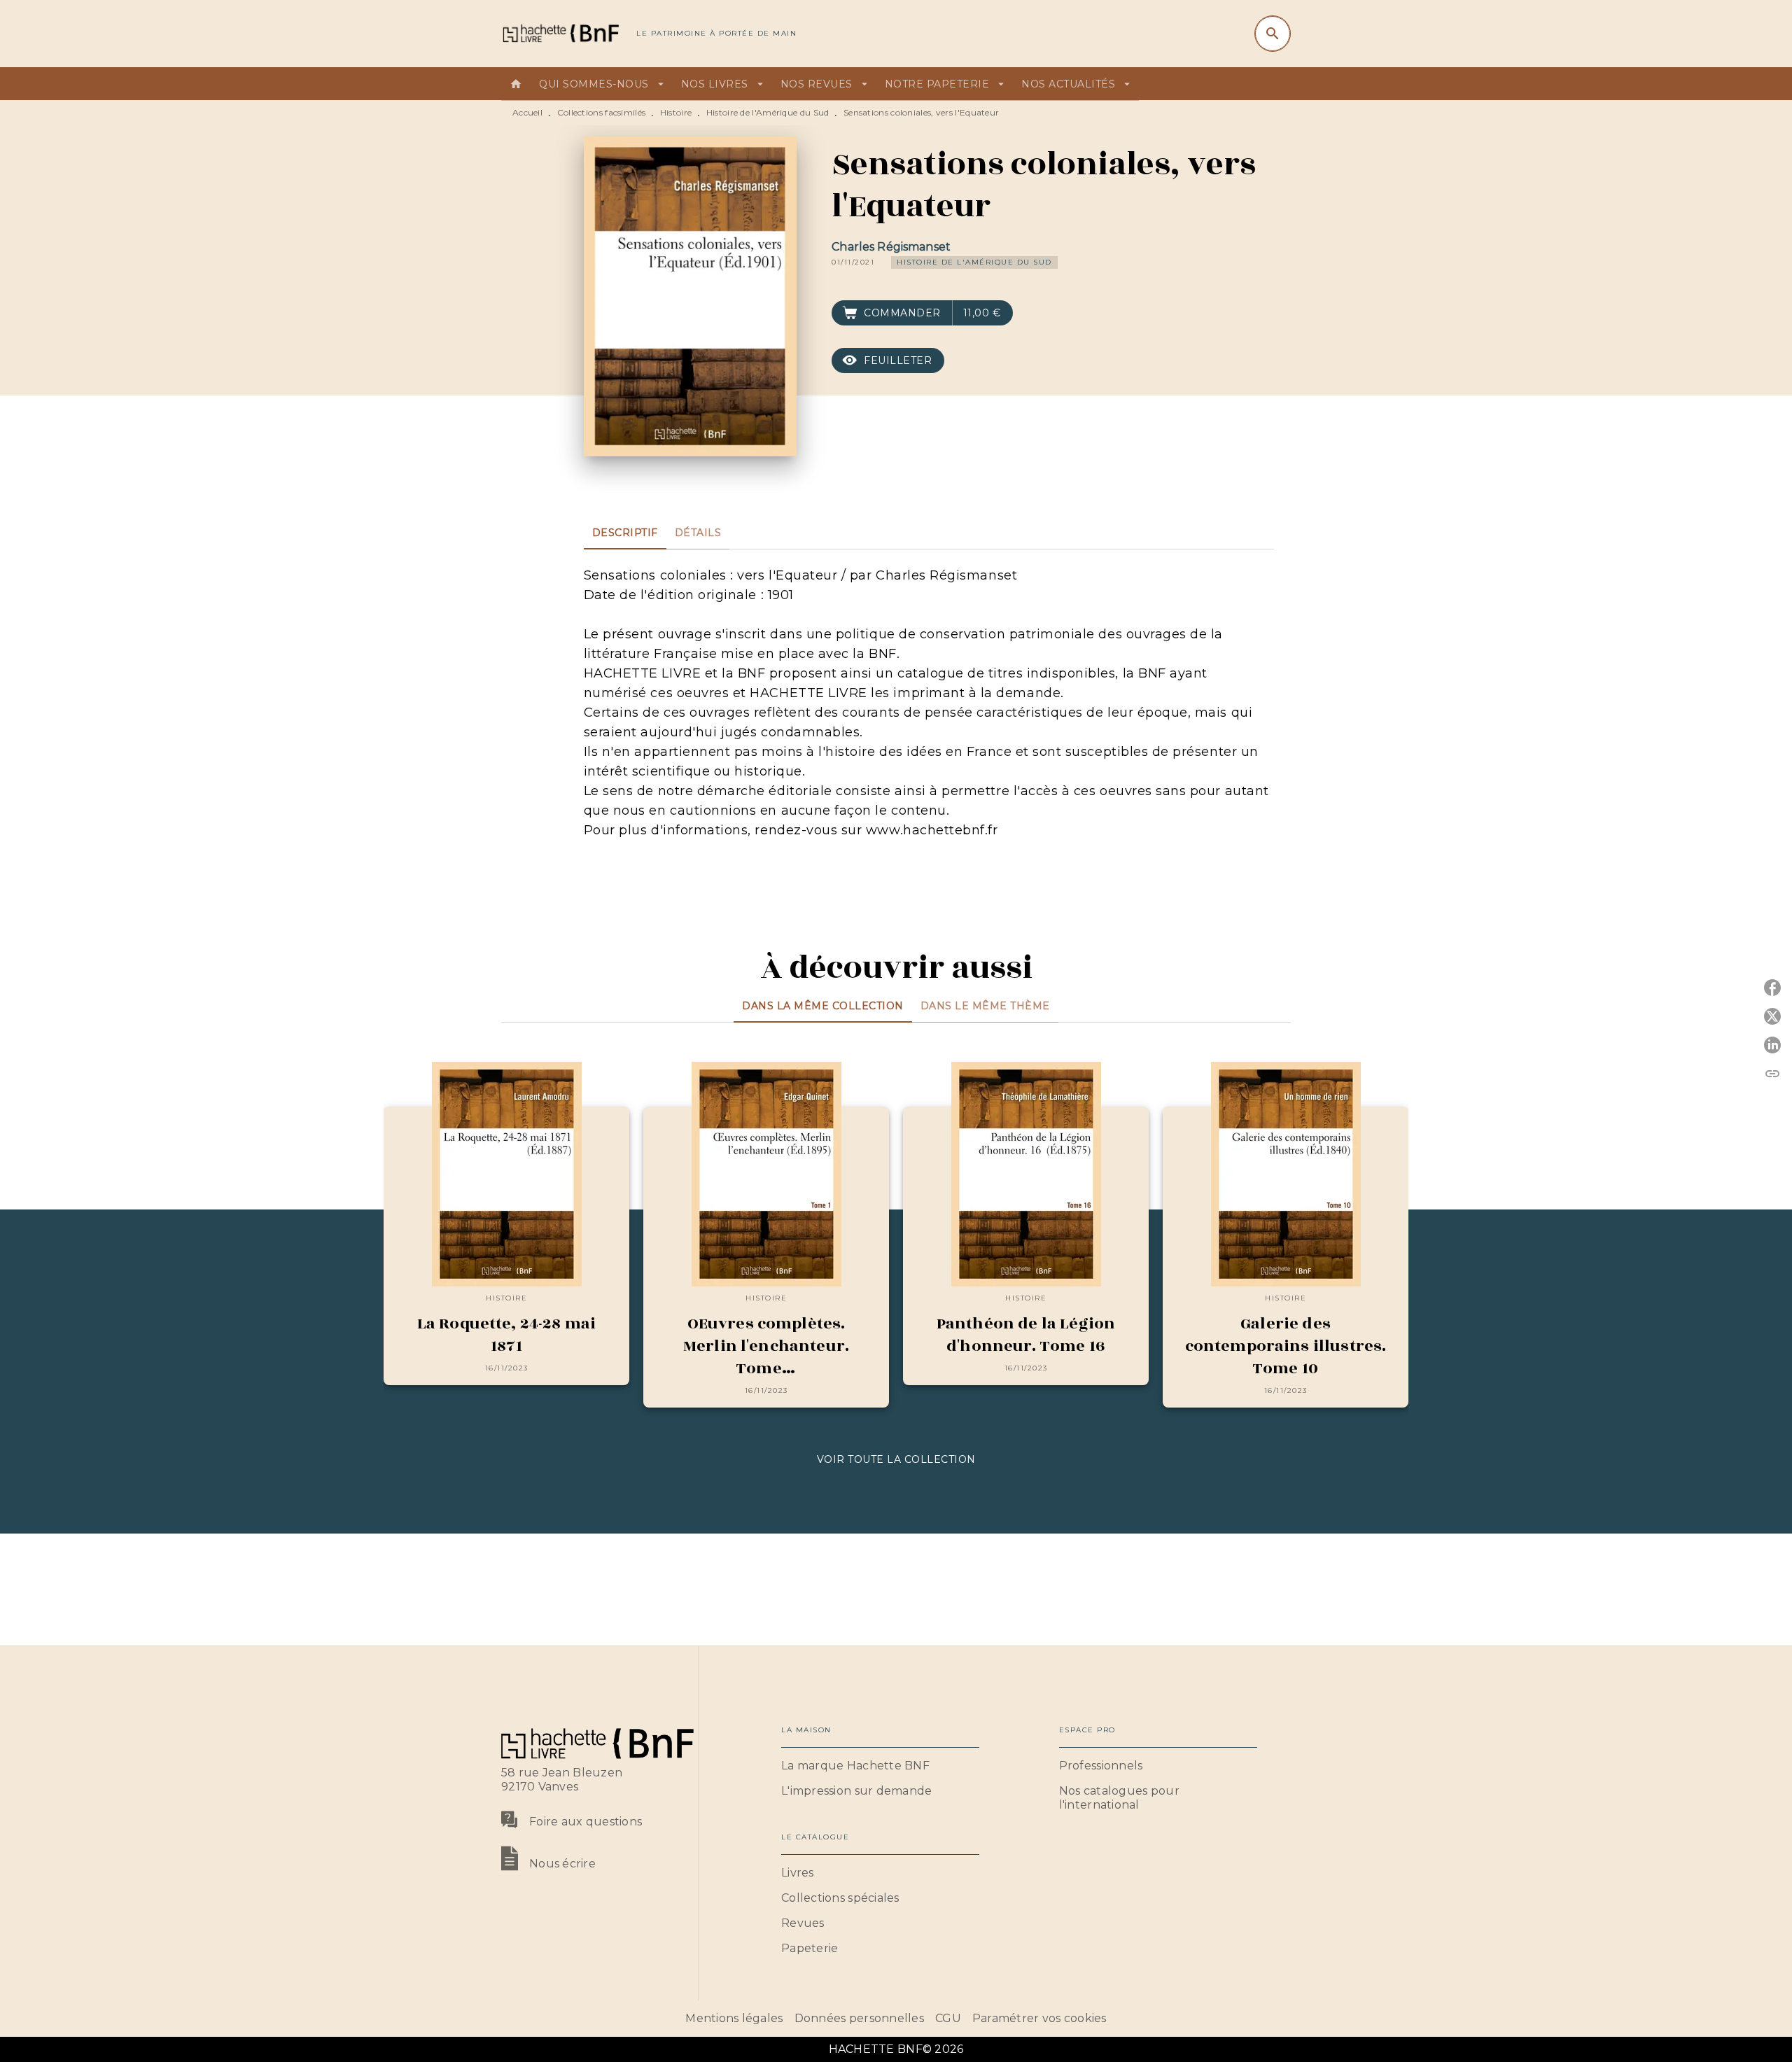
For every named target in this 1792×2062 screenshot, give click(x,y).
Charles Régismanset (891, 247)
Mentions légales (734, 2018)
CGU (948, 2018)
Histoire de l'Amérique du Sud (768, 112)
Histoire (676, 112)
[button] (974, 262)
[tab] (516, 84)
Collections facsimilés (602, 112)
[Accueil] (560, 33)
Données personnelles (859, 2018)
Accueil (527, 112)
